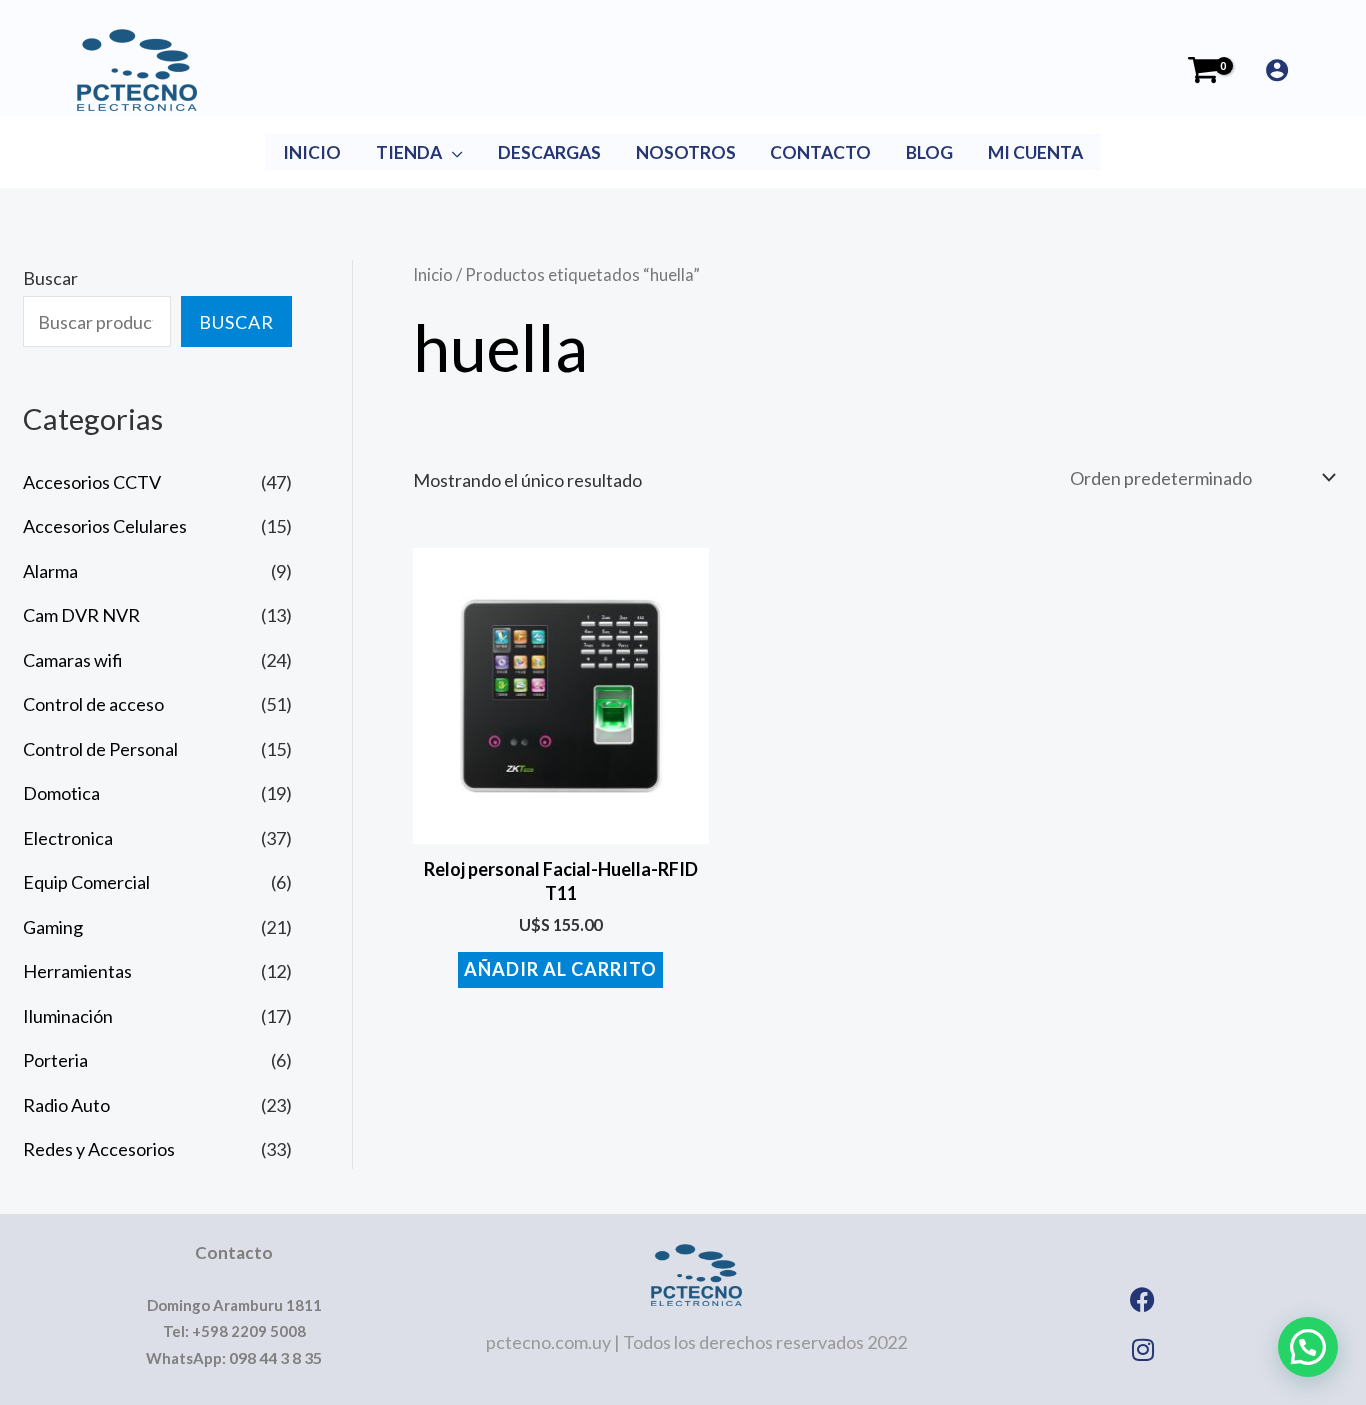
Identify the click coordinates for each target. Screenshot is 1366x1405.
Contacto (820, 152)
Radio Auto (66, 1105)
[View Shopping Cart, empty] (1203, 70)
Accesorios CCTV (92, 482)
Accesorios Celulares (105, 526)
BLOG (929, 152)
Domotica (61, 793)
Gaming (53, 927)
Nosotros (686, 152)
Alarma (50, 571)
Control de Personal (100, 749)
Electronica (68, 838)
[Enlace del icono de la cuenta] (1277, 70)
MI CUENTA (1035, 152)
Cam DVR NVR (81, 615)
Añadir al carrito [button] (560, 969)
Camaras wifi (73, 660)
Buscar (50, 278)
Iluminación (68, 1016)
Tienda (409, 152)
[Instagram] (1143, 1350)
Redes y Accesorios (99, 1149)
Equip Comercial (86, 882)
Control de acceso (93, 704)
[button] (1308, 1347)
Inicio (312, 152)
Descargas (549, 152)
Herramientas (77, 971)
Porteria (55, 1060)
